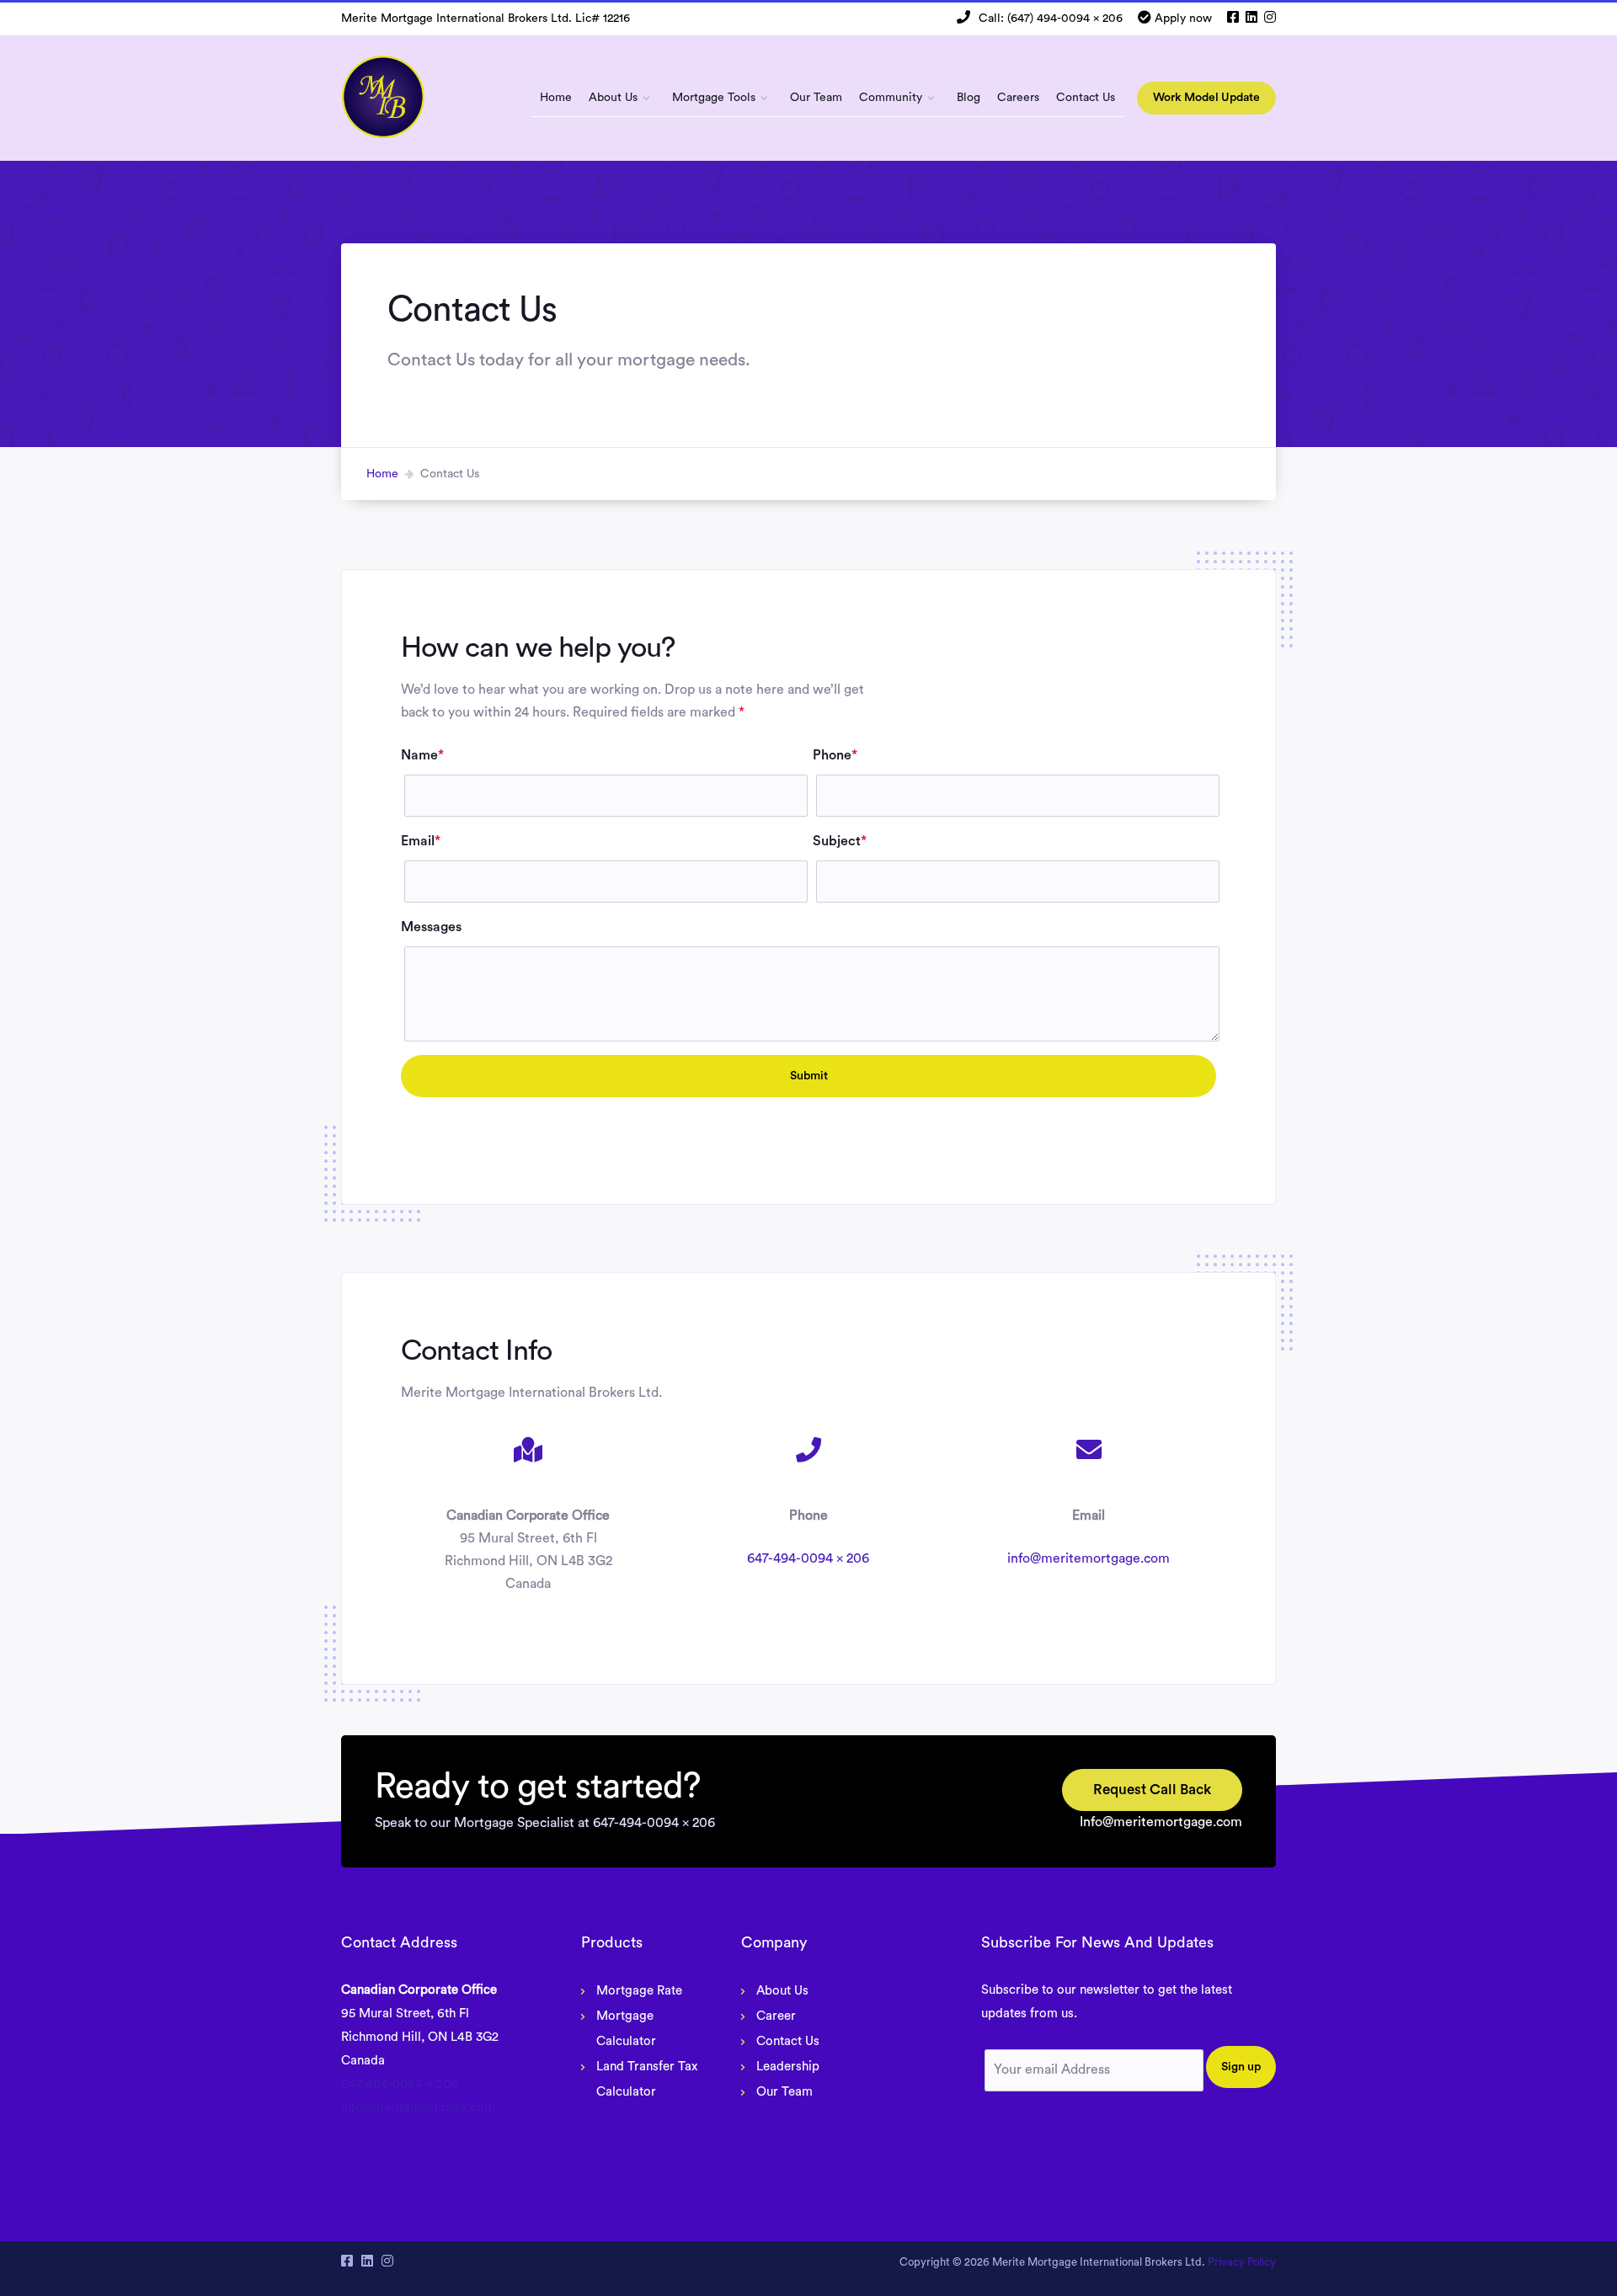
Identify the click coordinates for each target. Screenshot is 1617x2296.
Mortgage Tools (714, 98)
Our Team (816, 98)
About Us (613, 98)
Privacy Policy (1242, 2262)
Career (776, 2016)
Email (421, 841)
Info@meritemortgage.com (1161, 1822)
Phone (835, 755)
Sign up (1241, 2066)
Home (556, 98)
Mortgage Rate (639, 1991)
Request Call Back (1152, 1790)
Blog (969, 98)
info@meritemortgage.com (1089, 1558)
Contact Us (1086, 98)
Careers (1018, 98)
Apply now (1183, 19)
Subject (840, 841)
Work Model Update (1206, 98)
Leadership (788, 2067)
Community (891, 98)
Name (422, 755)
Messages (431, 927)
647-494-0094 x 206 (808, 1558)
